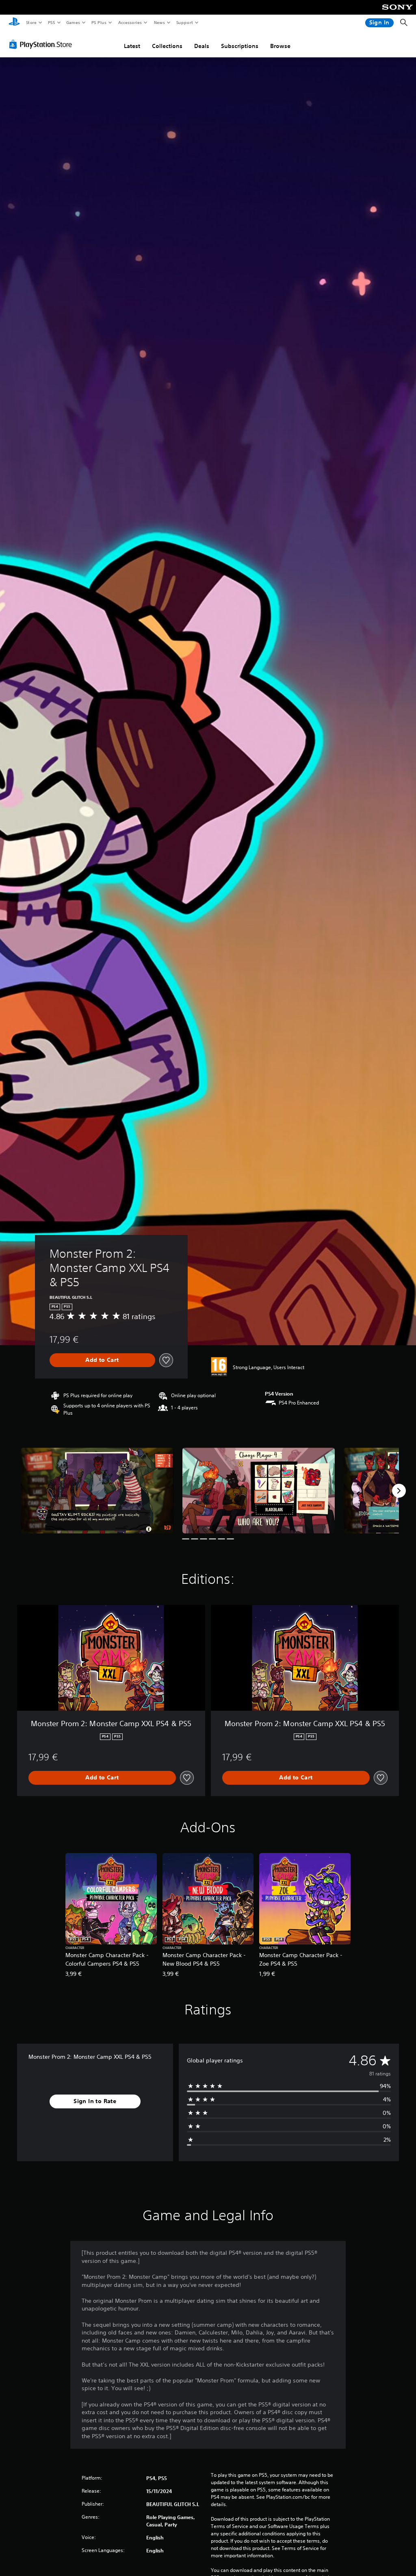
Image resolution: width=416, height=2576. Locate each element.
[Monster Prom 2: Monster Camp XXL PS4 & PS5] (97, 1491)
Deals (202, 46)
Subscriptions (240, 46)
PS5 (51, 22)
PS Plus (99, 22)
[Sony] (398, 13)
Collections (167, 46)
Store (31, 22)
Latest (132, 46)
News (159, 22)
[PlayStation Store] (42, 44)
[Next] (399, 1491)
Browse (280, 46)
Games (73, 22)
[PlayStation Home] (14, 23)
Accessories (130, 22)
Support (184, 22)
